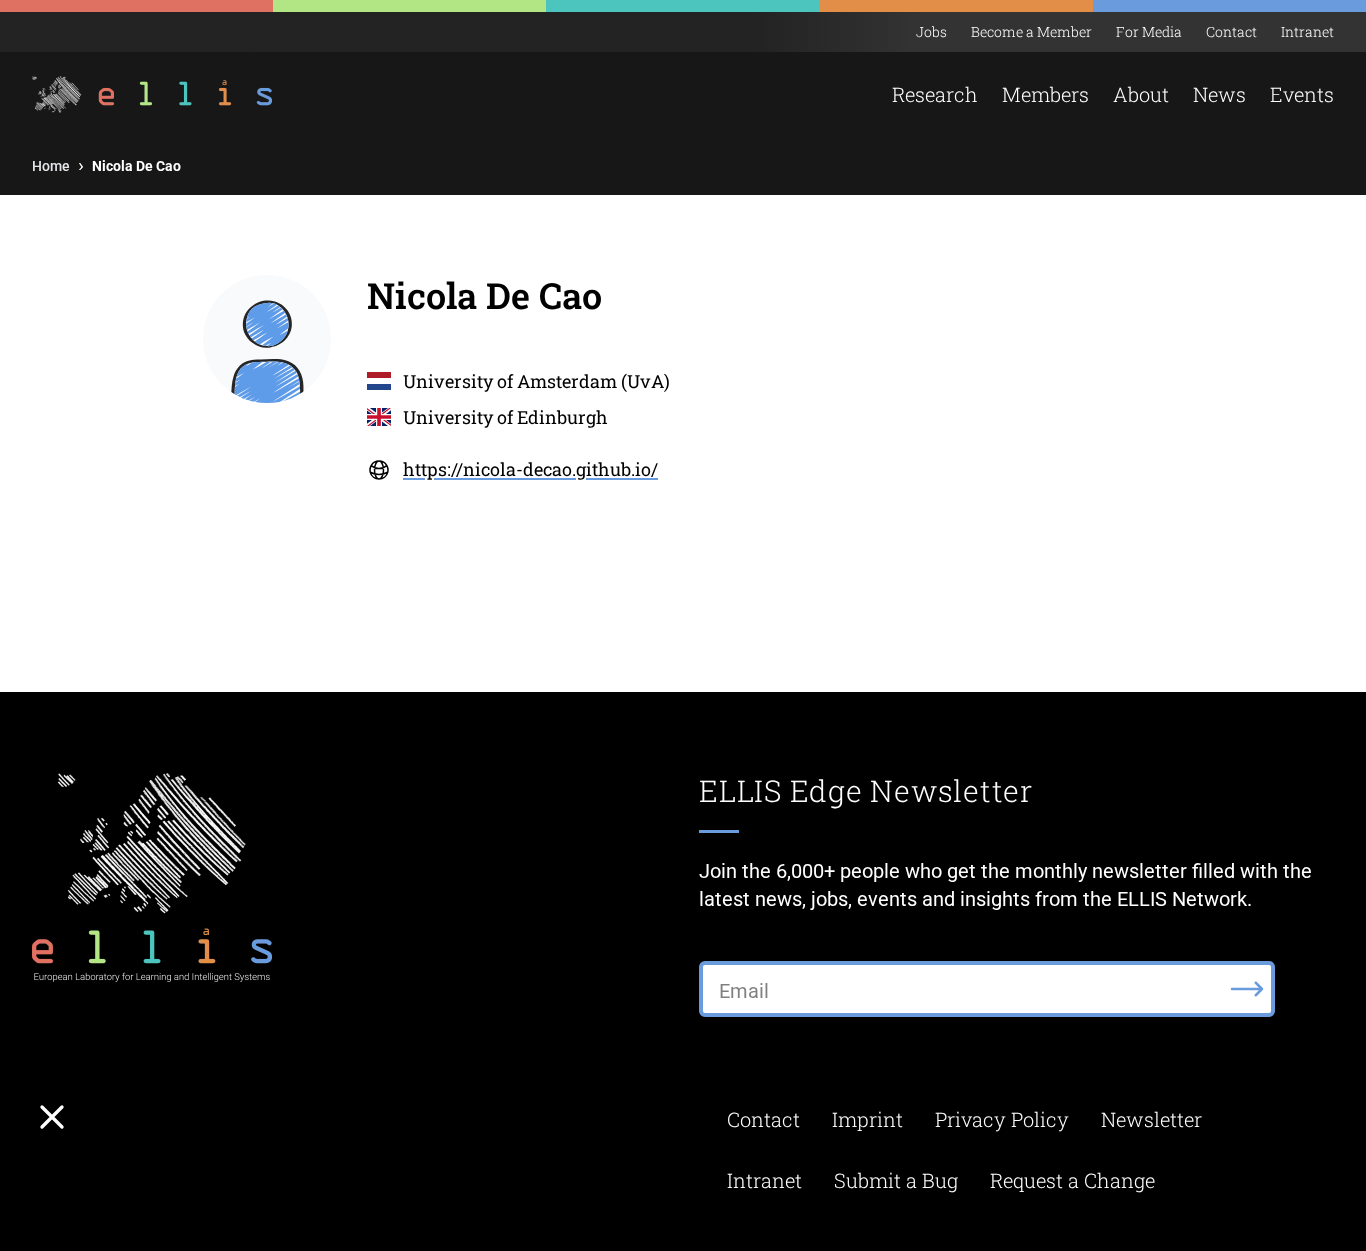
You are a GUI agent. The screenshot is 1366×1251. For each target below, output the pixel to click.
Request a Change (1072, 1180)
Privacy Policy (1002, 1119)
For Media (1149, 31)
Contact (1231, 31)
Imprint (867, 1119)
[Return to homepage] (140, 94)
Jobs (931, 31)
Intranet (1307, 31)
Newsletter (1151, 1119)
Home (51, 166)
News (1219, 94)
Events (1302, 94)
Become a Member (1031, 31)
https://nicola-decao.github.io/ (530, 469)
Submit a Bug (896, 1180)
